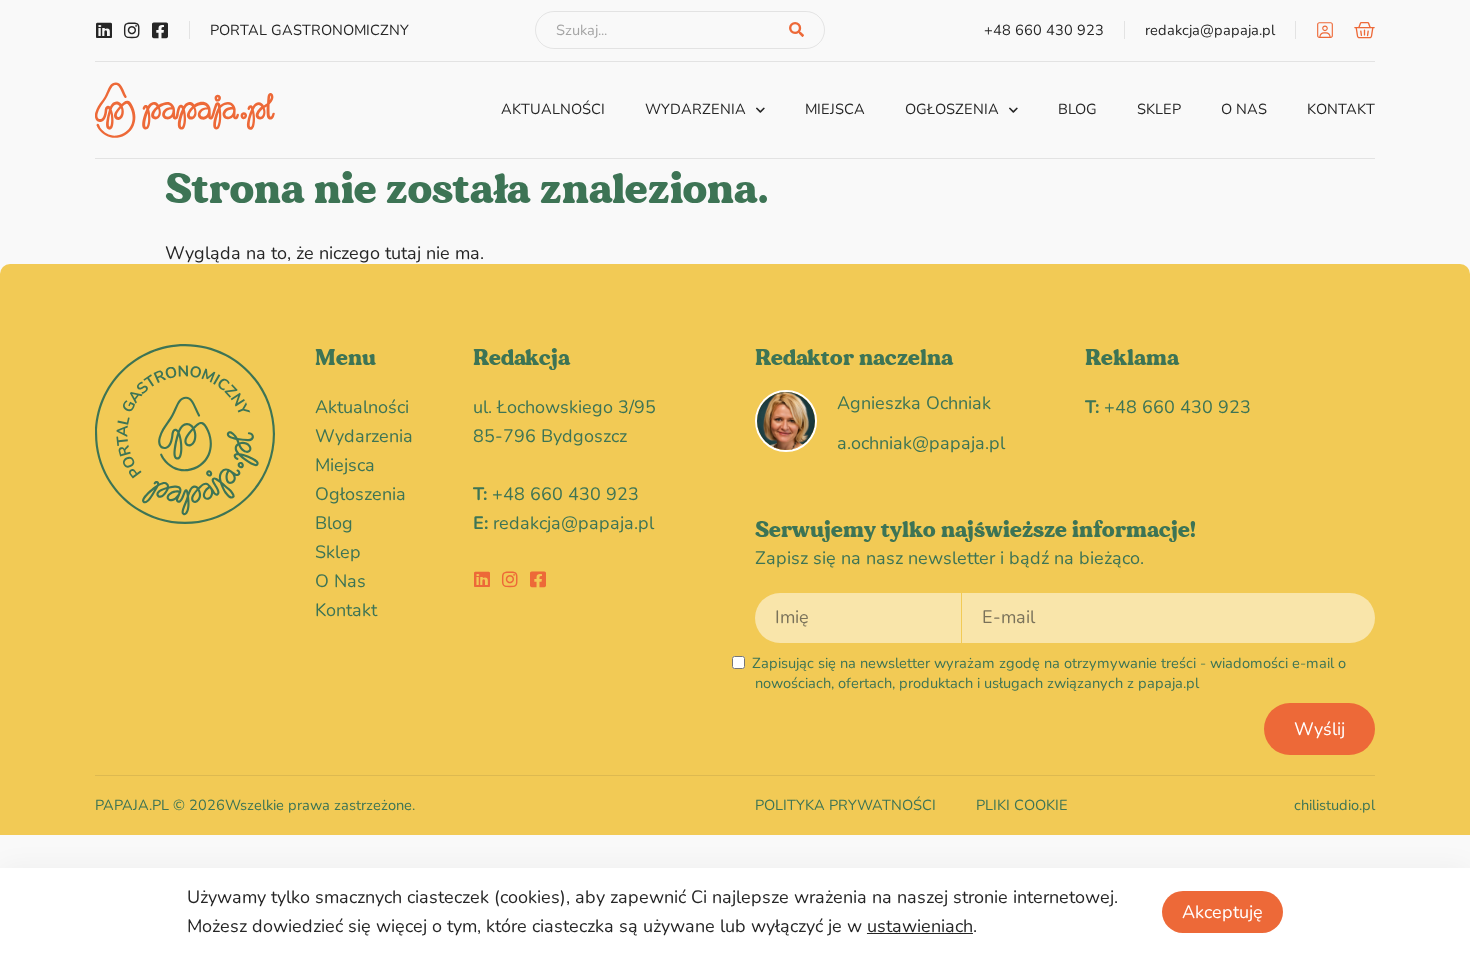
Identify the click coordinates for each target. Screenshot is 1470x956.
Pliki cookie (1022, 805)
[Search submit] (796, 30)
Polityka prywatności (845, 805)
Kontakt (1341, 109)
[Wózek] (1364, 30)
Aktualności (553, 109)
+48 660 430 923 (565, 494)
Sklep (1159, 109)
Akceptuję (1222, 912)
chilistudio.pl (1334, 805)
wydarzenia (695, 109)
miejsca (835, 109)
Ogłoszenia (952, 109)
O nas (1244, 109)
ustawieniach (920, 926)
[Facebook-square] (160, 30)
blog (1077, 109)
